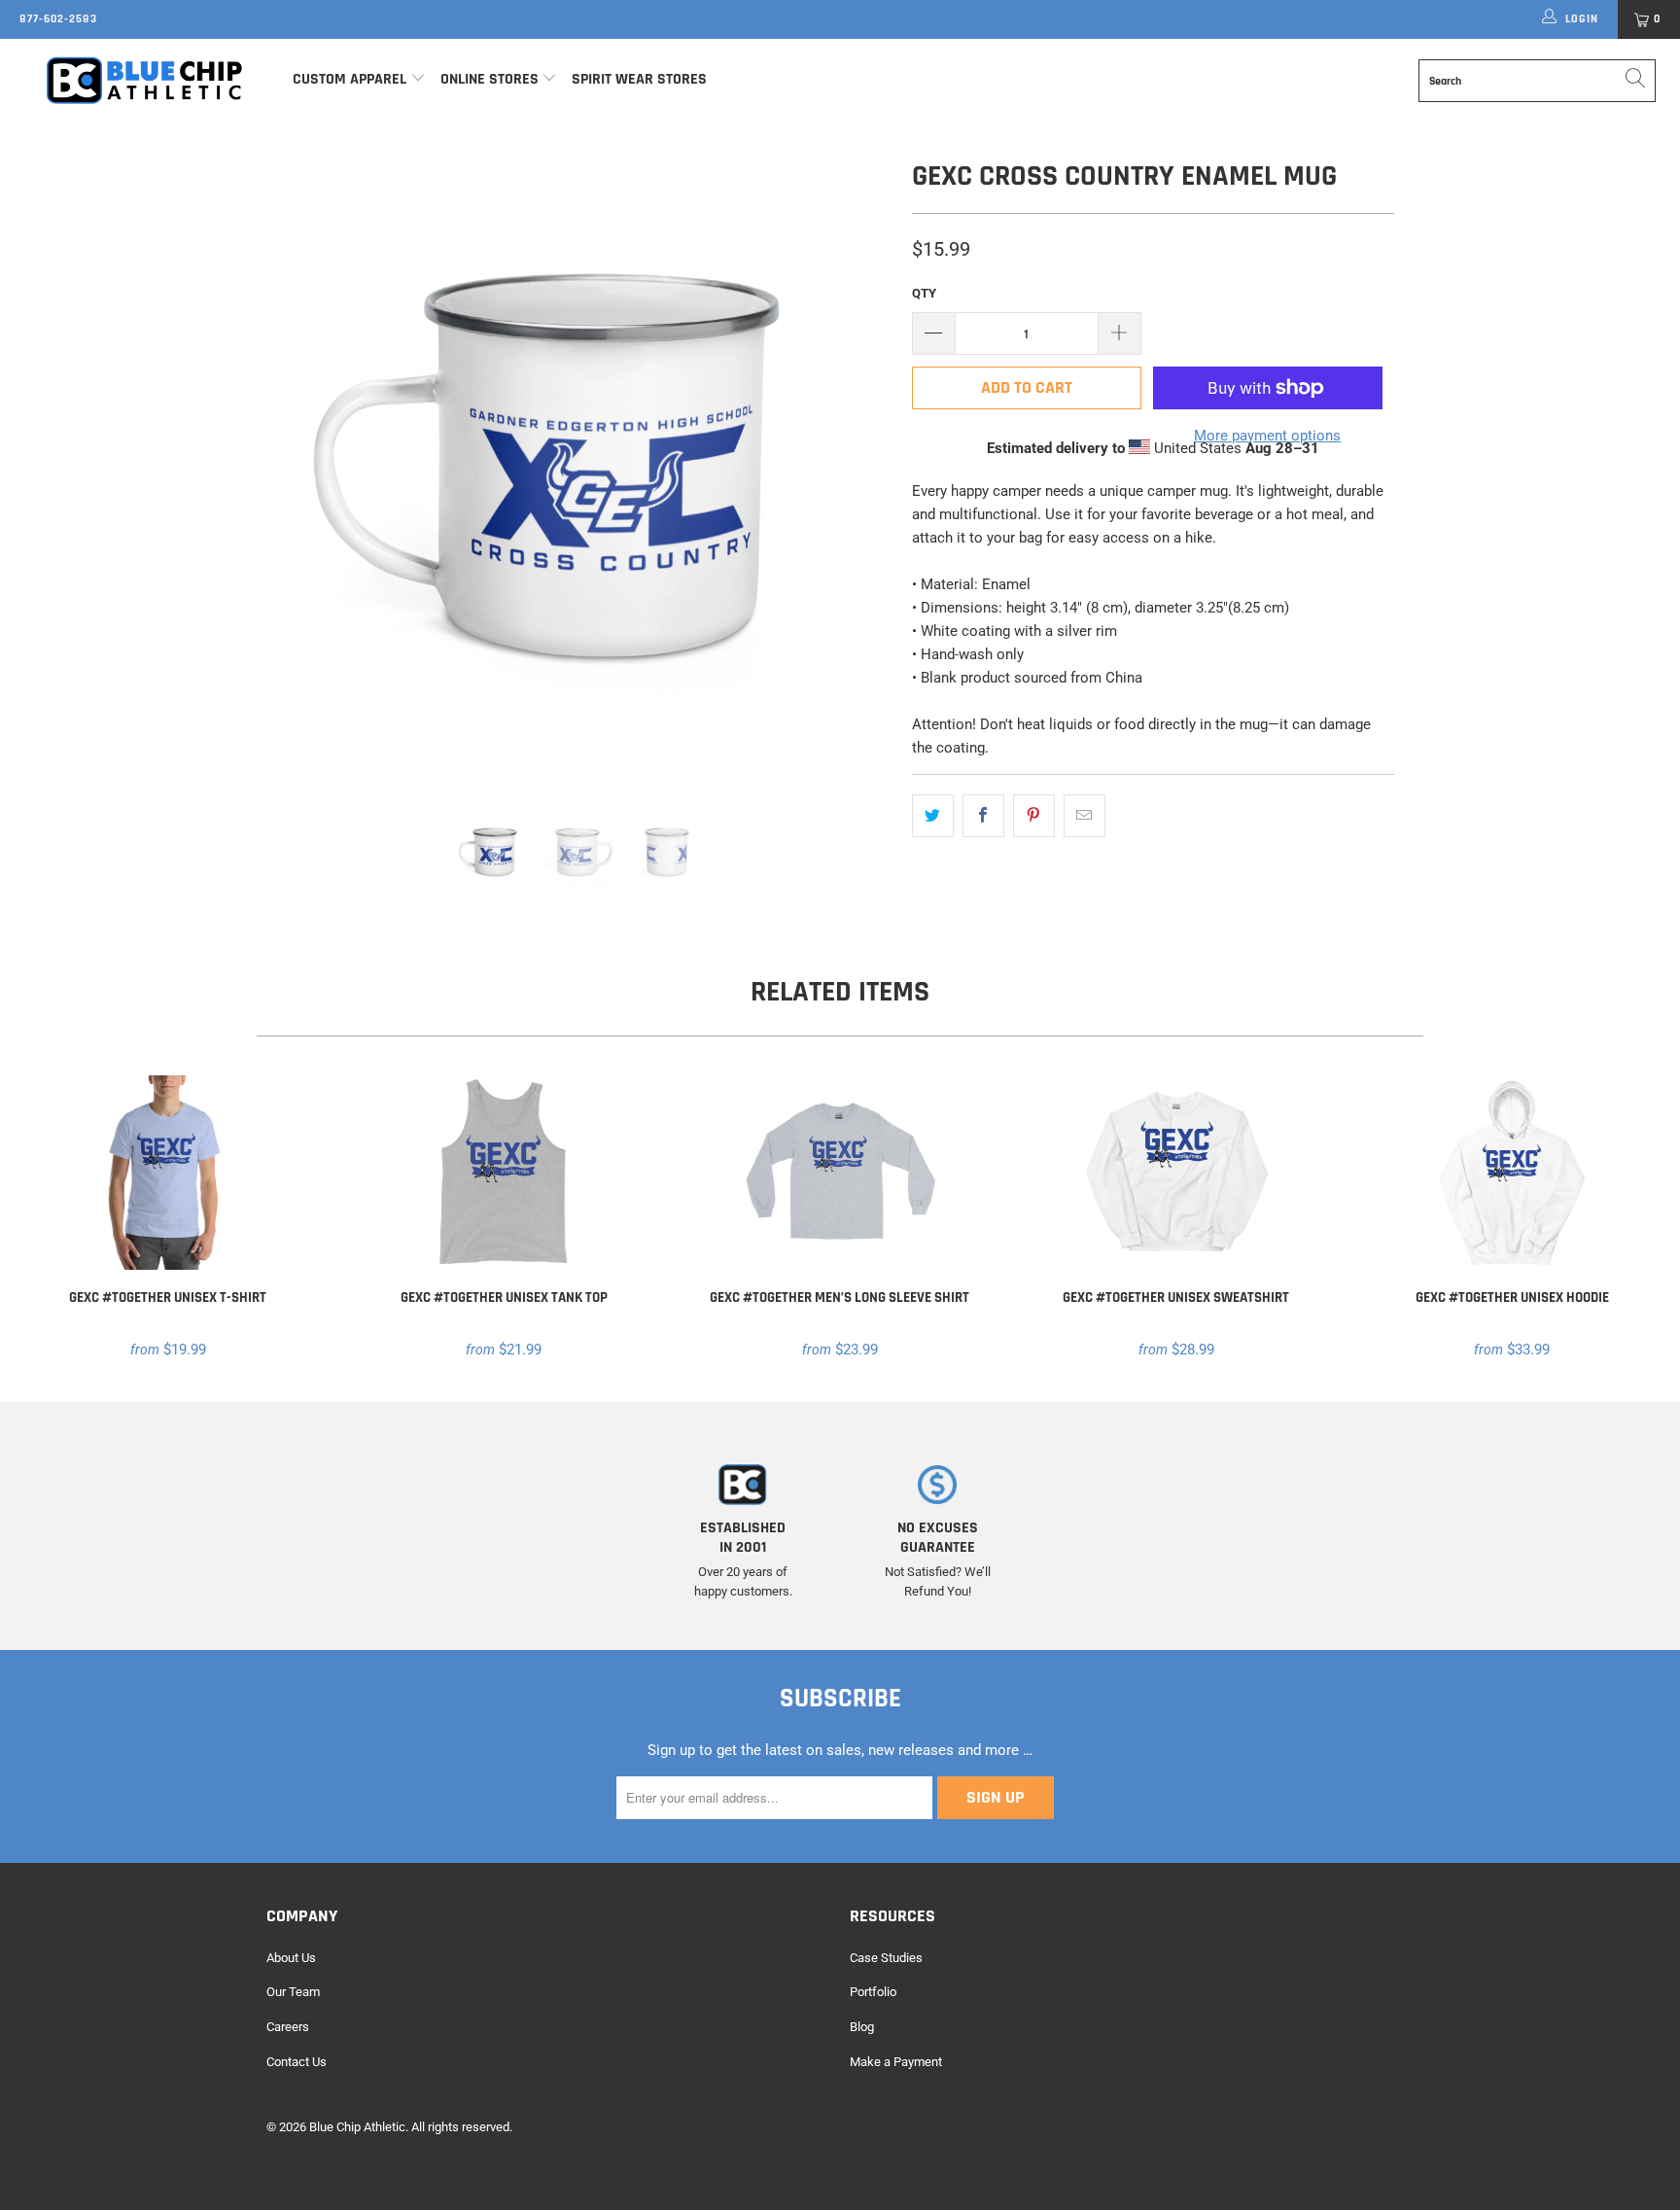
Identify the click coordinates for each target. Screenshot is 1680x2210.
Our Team (293, 1992)
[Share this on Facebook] (983, 816)
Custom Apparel (350, 79)
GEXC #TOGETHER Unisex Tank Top (505, 1173)
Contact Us (297, 2062)
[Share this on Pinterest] (1034, 816)
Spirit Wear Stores (639, 79)
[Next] (859, 467)
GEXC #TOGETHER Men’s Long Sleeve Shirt (840, 1173)
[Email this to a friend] (1085, 816)
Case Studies (886, 1958)
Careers (288, 2027)
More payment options (1267, 436)
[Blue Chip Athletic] (144, 80)
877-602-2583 (58, 19)
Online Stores (491, 79)
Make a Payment (896, 2062)
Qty (924, 293)
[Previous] (300, 467)
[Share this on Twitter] (933, 816)
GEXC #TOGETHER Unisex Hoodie (1512, 1173)
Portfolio (873, 1992)
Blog (862, 2027)
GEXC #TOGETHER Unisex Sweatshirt (1176, 1173)
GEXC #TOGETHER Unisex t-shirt (168, 1173)
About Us (291, 1958)
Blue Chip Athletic (357, 2127)
